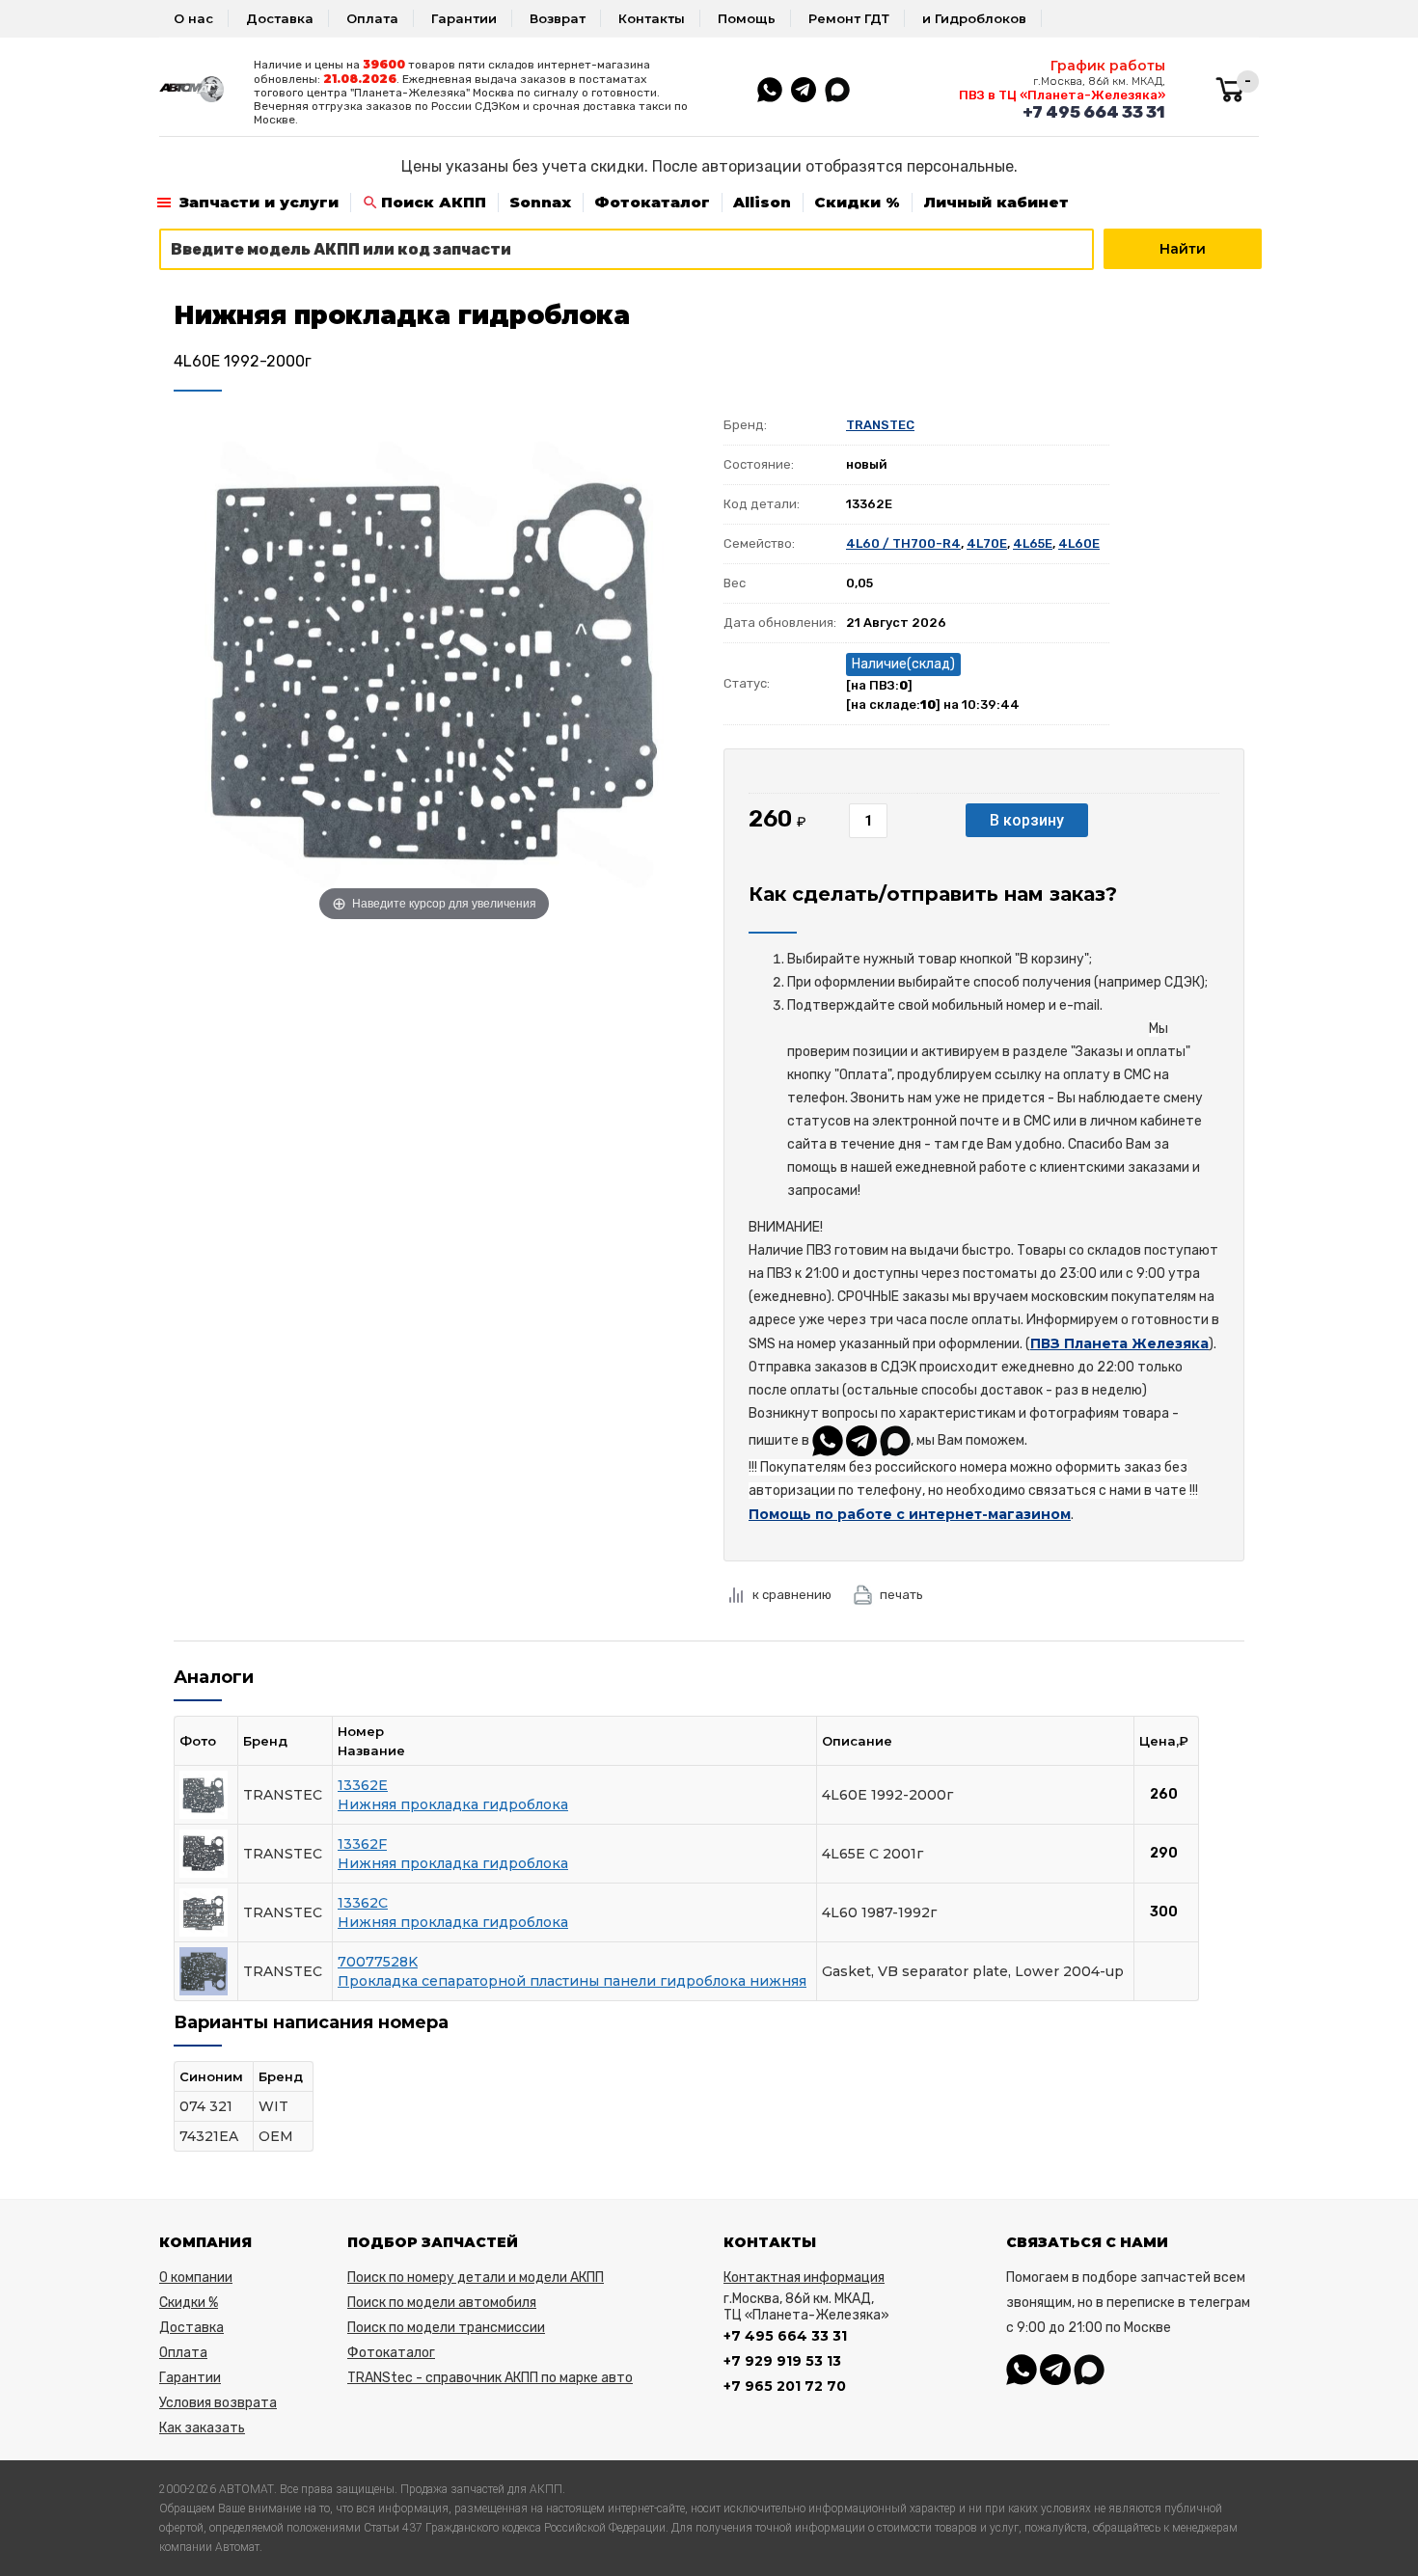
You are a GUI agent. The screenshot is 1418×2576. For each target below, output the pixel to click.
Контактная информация (804, 2278)
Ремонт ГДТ (849, 18)
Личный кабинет (996, 202)
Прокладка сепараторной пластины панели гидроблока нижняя (572, 1981)
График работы (1108, 66)
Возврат (558, 18)
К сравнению (792, 1595)
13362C (363, 1903)
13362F (362, 1844)
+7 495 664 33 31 (1094, 112)
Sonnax (540, 202)
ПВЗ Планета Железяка (1119, 1343)
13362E (363, 1785)
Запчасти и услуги (259, 202)
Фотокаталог (652, 202)
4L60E (1079, 543)
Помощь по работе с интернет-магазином (910, 1514)
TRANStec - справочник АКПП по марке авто (490, 2378)
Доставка (280, 18)
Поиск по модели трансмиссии (446, 2328)
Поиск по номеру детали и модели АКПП (476, 2278)
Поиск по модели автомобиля (442, 2303)
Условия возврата (218, 2403)
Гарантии (464, 18)
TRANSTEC (880, 425)
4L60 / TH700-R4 (903, 543)
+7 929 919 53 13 (782, 2361)
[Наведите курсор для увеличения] (434, 665)
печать (901, 1595)
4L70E (987, 543)
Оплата (372, 18)
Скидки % (857, 202)
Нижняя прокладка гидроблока (453, 1804)
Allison (762, 202)
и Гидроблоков (974, 18)
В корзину (1027, 820)
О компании (196, 2278)
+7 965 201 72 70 (785, 2386)
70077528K (378, 1962)
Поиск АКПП (434, 202)
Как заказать (202, 2428)
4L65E (1033, 543)
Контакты (652, 18)
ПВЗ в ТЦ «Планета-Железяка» (1062, 95)
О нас (193, 18)
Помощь (747, 18)
